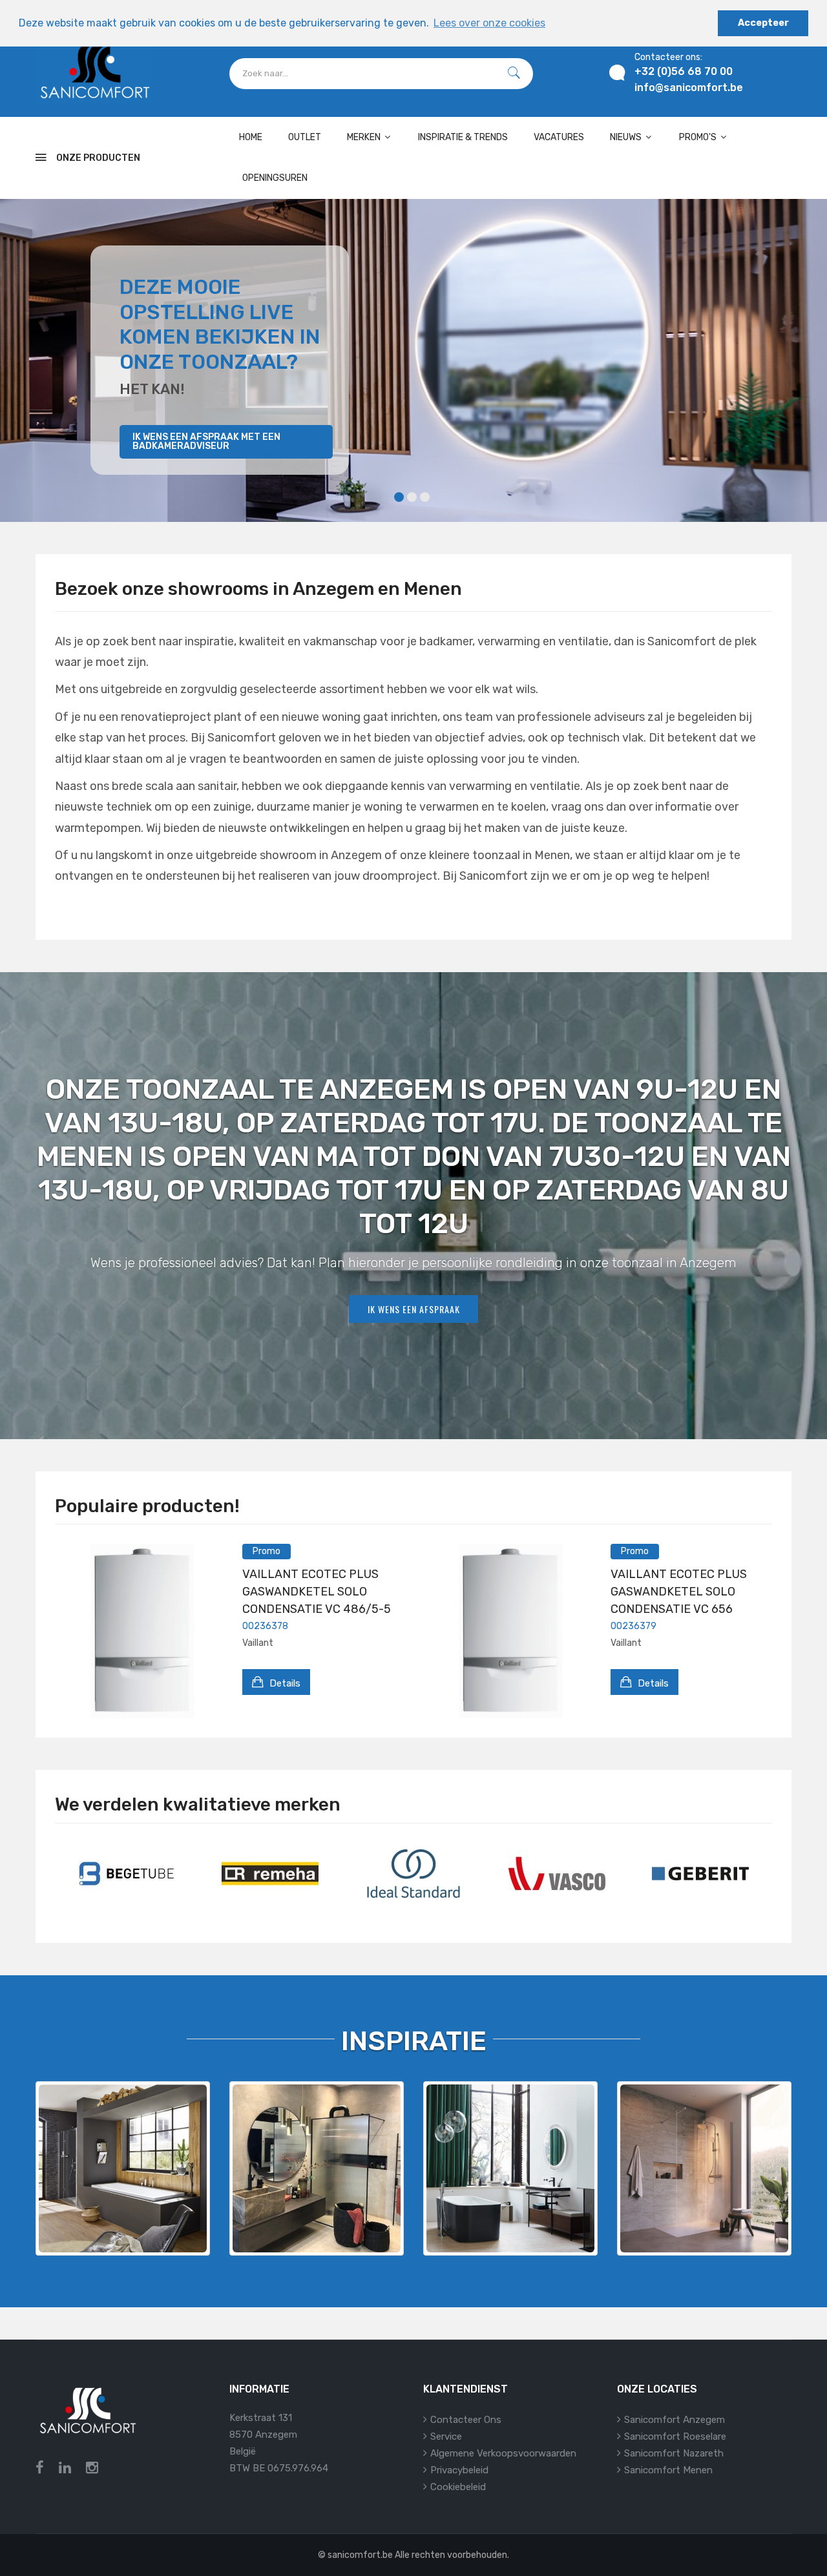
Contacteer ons (466, 2420)
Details (284, 1683)
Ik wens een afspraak (414, 1309)
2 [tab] (412, 497)
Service (446, 2436)
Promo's (699, 137)
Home (251, 137)
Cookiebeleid (458, 2487)
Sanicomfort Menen (668, 2470)
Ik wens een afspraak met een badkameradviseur (206, 441)
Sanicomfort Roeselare (675, 2436)
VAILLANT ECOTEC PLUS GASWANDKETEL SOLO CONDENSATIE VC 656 (679, 1592)
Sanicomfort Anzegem (675, 2420)
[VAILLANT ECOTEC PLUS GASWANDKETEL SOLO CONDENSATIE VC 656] (510, 1631)
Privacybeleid (459, 2470)
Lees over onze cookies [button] (489, 23)
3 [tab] (425, 497)
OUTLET (305, 137)
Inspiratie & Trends (463, 137)
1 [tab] (399, 497)
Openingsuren (275, 178)
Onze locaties (657, 2389)
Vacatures (559, 137)
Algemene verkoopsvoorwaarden (503, 2453)
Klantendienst (466, 2389)
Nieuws (627, 137)
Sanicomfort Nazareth (674, 2453)
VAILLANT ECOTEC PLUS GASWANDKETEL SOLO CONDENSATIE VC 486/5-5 (317, 1592)
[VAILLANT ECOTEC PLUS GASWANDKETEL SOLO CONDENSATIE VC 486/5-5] (142, 1631)
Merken (365, 137)
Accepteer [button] (763, 23)
